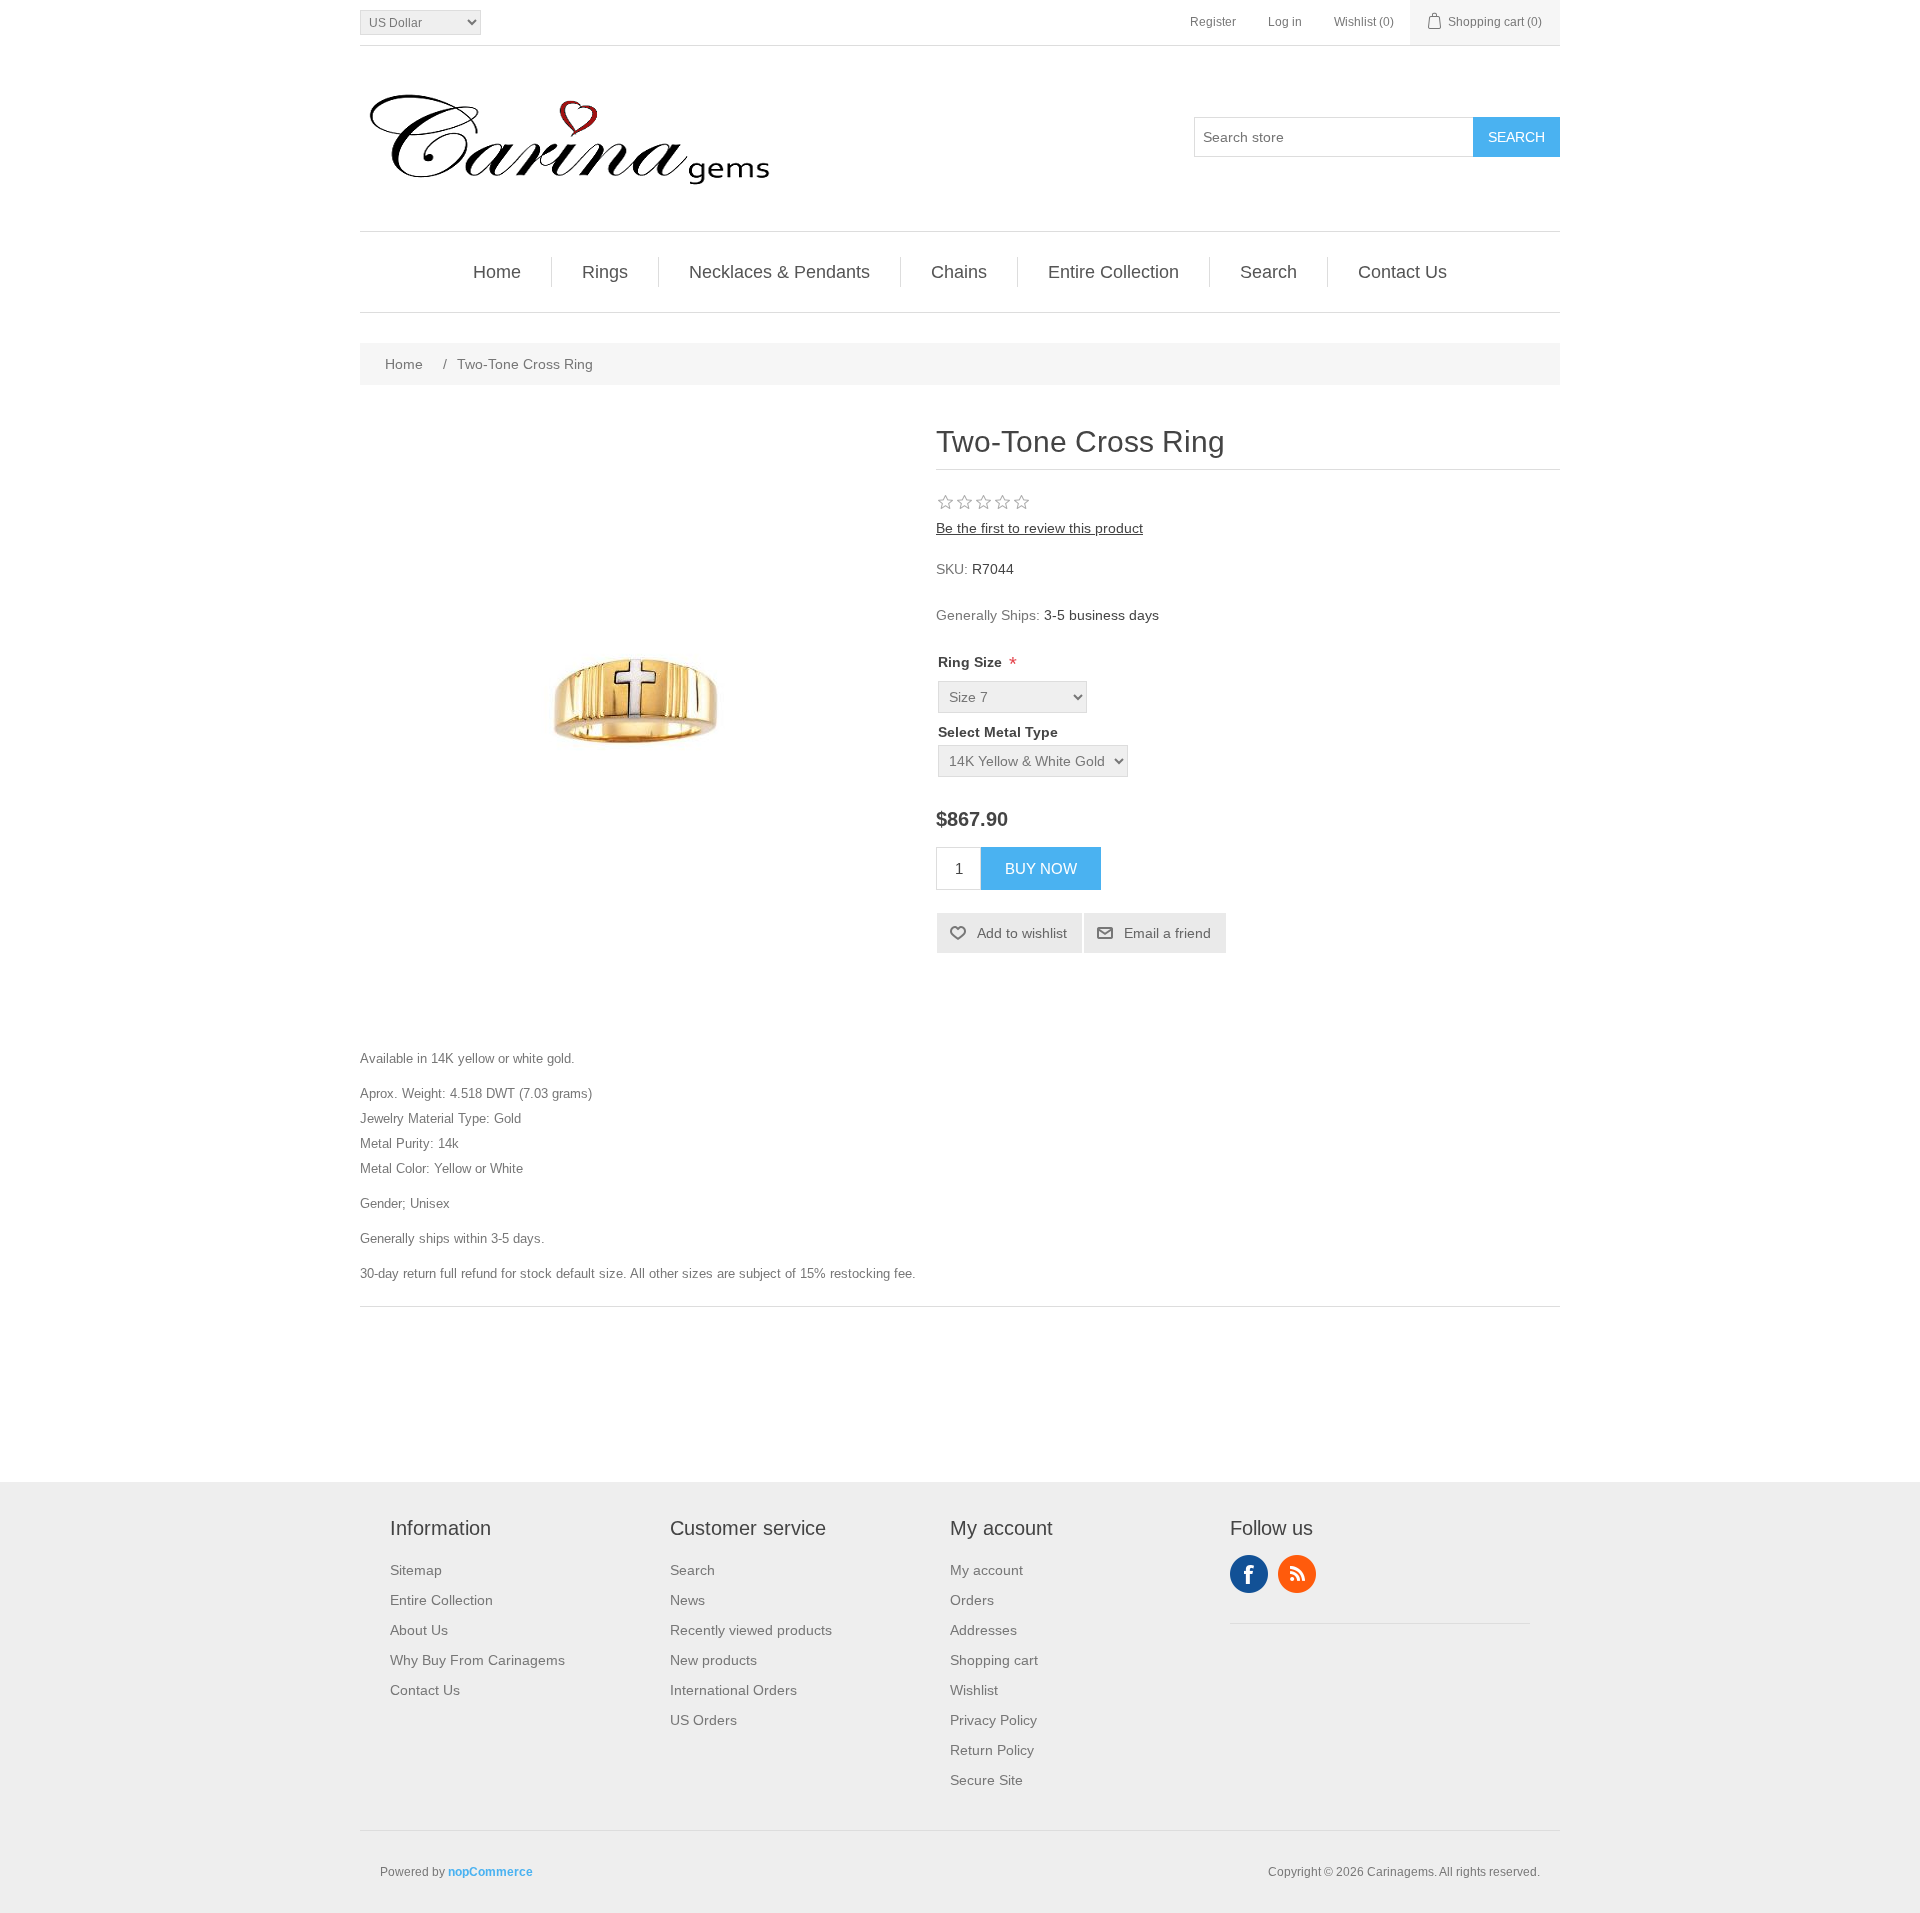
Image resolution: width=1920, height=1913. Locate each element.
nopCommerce (490, 1872)
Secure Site (986, 1780)
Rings (605, 272)
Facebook (1249, 1574)
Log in (1285, 22)
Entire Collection (1113, 272)
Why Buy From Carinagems (477, 1660)
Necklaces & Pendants (779, 272)
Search (1516, 137)
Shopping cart (994, 1660)
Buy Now (1041, 868)
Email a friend (1167, 933)
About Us (419, 1630)
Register (1213, 22)
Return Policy (992, 1750)
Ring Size (972, 662)
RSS (1297, 1574)
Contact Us (1402, 272)
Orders (972, 1600)
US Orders (703, 1720)
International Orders (733, 1690)
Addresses (983, 1630)
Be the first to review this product (1039, 528)
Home (497, 272)
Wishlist (974, 1690)
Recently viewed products (751, 1630)
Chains (959, 272)
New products (713, 1660)
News (687, 1600)
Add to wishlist (1022, 933)
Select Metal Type (998, 732)
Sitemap (416, 1570)
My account (986, 1570)
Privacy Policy (993, 1720)
